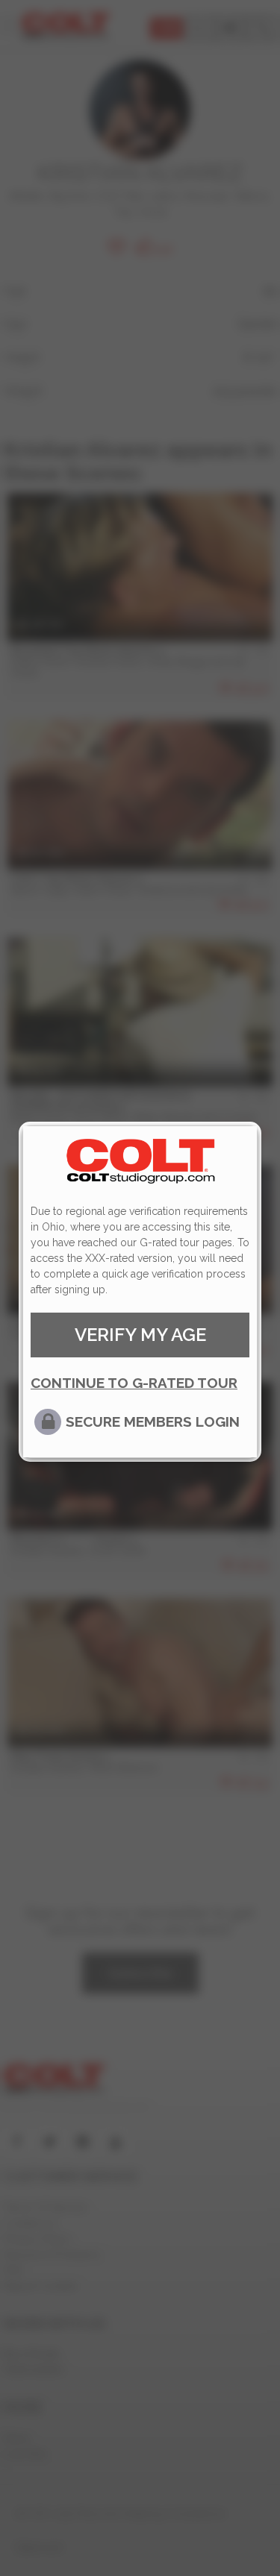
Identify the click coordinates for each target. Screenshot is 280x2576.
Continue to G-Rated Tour (134, 1383)
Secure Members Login (153, 1421)
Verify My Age (140, 1335)
